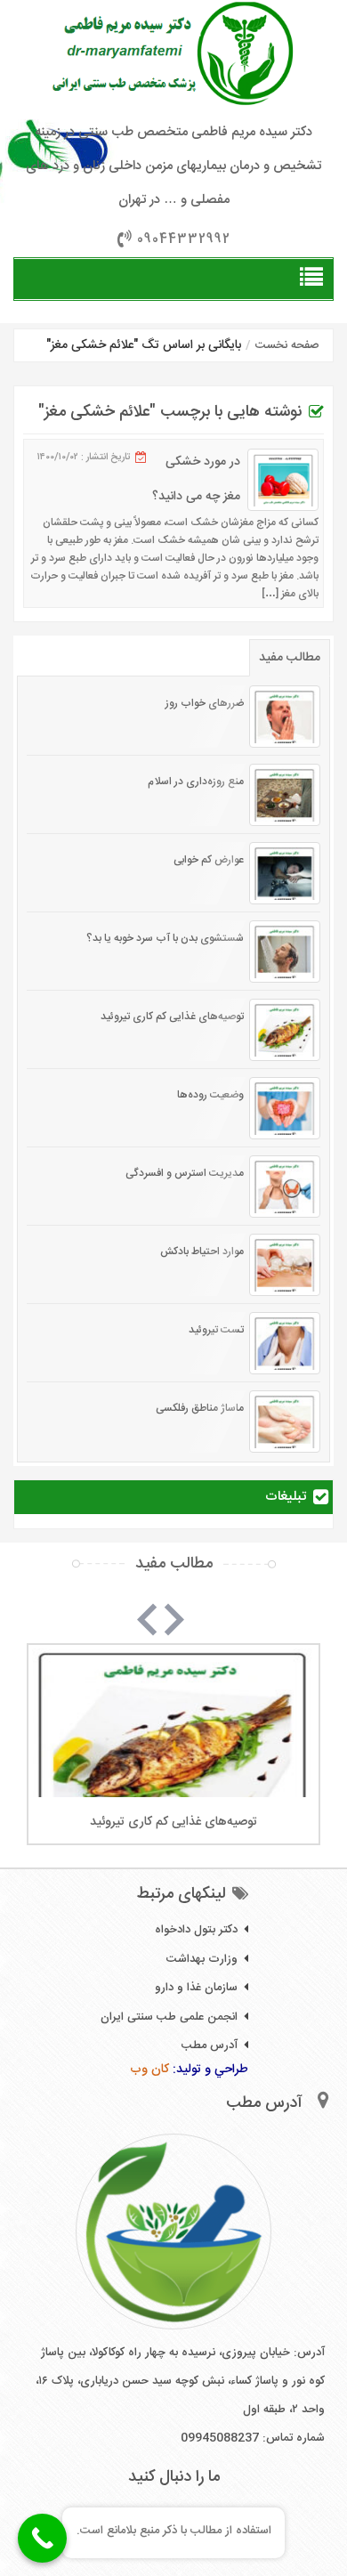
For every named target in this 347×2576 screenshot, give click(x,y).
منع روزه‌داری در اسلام (196, 782)
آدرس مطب (210, 2045)
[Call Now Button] (42, 2538)
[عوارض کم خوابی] (285, 873)
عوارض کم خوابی (209, 860)
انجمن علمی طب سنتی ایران (169, 2017)
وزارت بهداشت (202, 1959)
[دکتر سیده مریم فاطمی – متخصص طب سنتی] (173, 53)
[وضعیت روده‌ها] (285, 1108)
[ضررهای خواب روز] (285, 717)
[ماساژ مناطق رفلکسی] (285, 1422)
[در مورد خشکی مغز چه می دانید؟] (283, 480)
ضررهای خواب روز (205, 703)
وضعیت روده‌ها (210, 1095)
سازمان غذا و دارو (196, 1988)
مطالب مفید (290, 658)
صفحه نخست (287, 346)
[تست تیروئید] (285, 1343)
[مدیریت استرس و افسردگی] (285, 1187)
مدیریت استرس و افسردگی (185, 1173)
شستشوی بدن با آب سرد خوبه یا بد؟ (165, 938)
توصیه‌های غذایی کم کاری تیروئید (172, 1017)
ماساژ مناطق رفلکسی (200, 1408)
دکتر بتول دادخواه (196, 1930)
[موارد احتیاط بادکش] (285, 1265)
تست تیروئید (216, 1330)
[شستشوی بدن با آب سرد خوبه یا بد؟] (285, 952)
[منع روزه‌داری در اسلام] (285, 795)
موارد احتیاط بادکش (202, 1252)
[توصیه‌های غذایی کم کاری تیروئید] (285, 1030)
